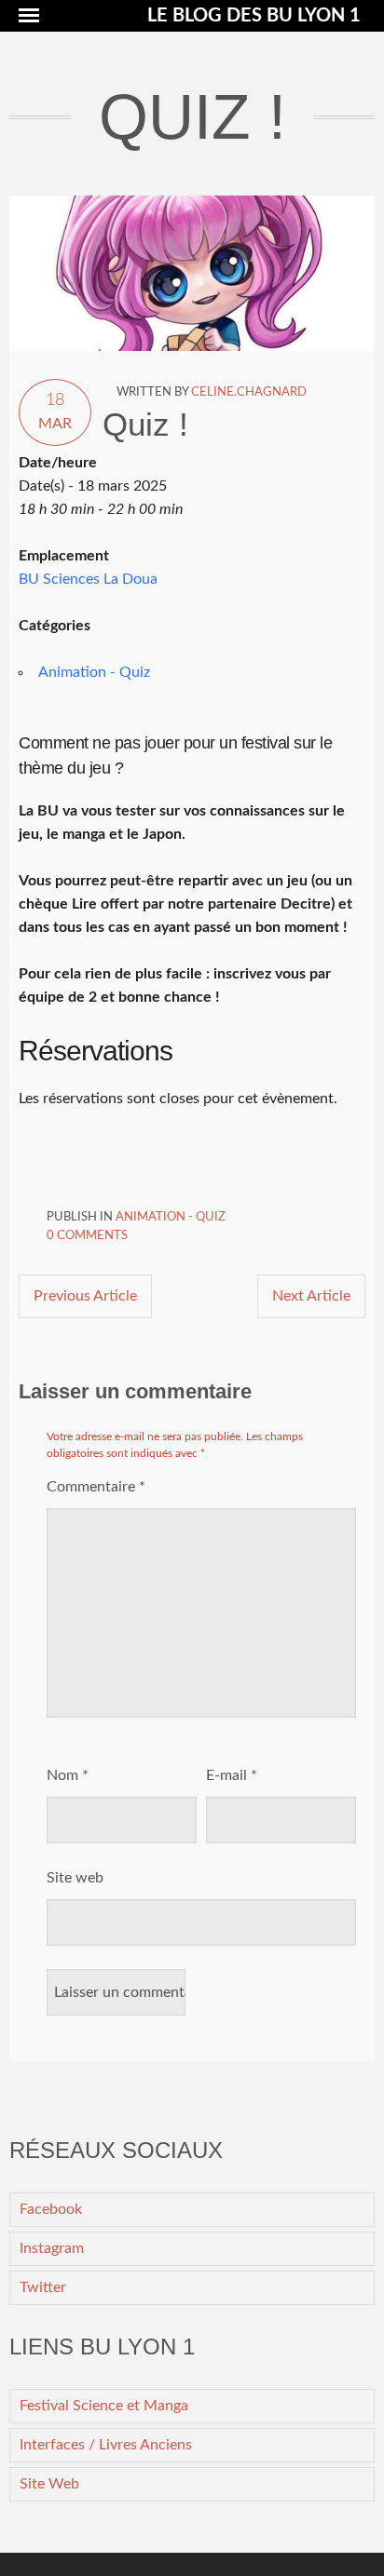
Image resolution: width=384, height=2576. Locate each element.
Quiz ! (145, 424)
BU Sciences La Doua (88, 579)
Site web (75, 1878)
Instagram (52, 2248)
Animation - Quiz (94, 672)
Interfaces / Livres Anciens (106, 2445)
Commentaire (96, 1487)
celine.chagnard (249, 392)
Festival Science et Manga (104, 2406)
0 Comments (87, 1236)
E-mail (232, 1775)
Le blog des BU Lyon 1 (254, 16)
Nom (68, 1775)
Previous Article (85, 1296)
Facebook (51, 2209)
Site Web (49, 2484)
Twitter (43, 2287)
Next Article (311, 1296)
